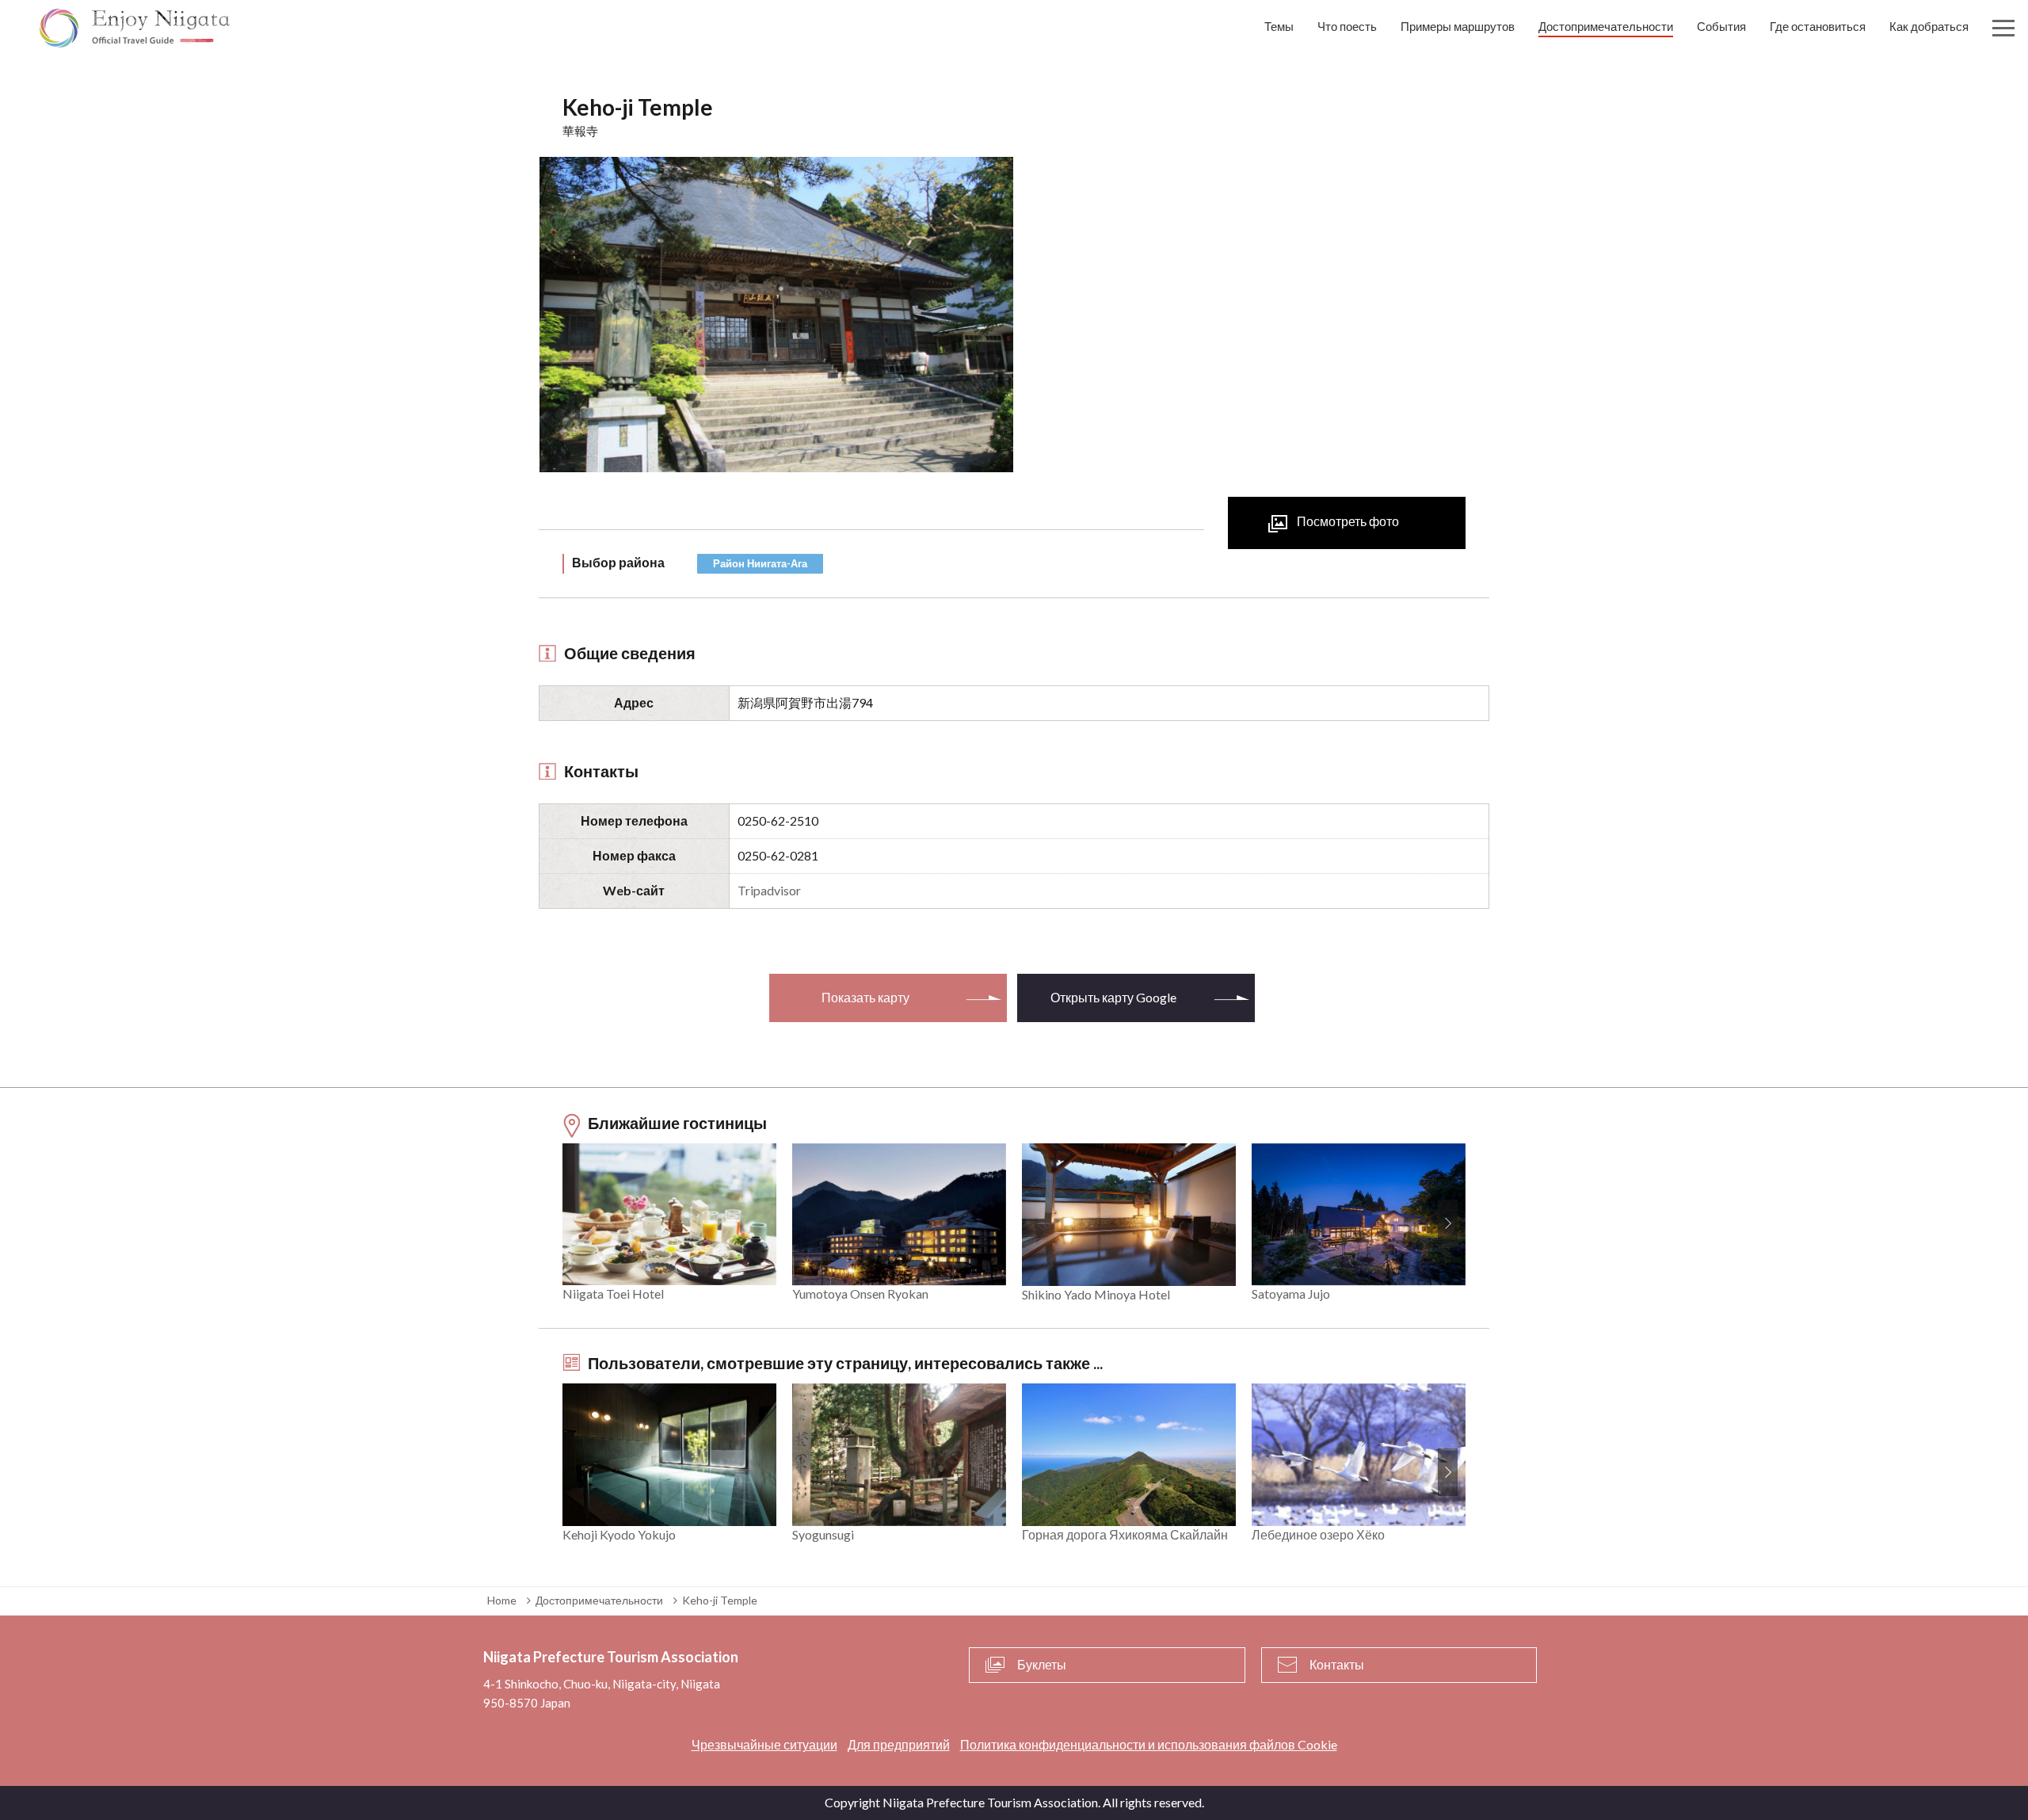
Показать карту (865, 997)
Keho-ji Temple (720, 1600)
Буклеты (1042, 1664)
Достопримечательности (599, 1600)
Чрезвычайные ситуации (764, 1744)
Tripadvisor (769, 890)
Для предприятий (899, 1744)
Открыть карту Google (1113, 997)
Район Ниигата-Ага (760, 563)
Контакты (1337, 1664)
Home (502, 1600)
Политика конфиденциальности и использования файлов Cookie (1149, 1744)
